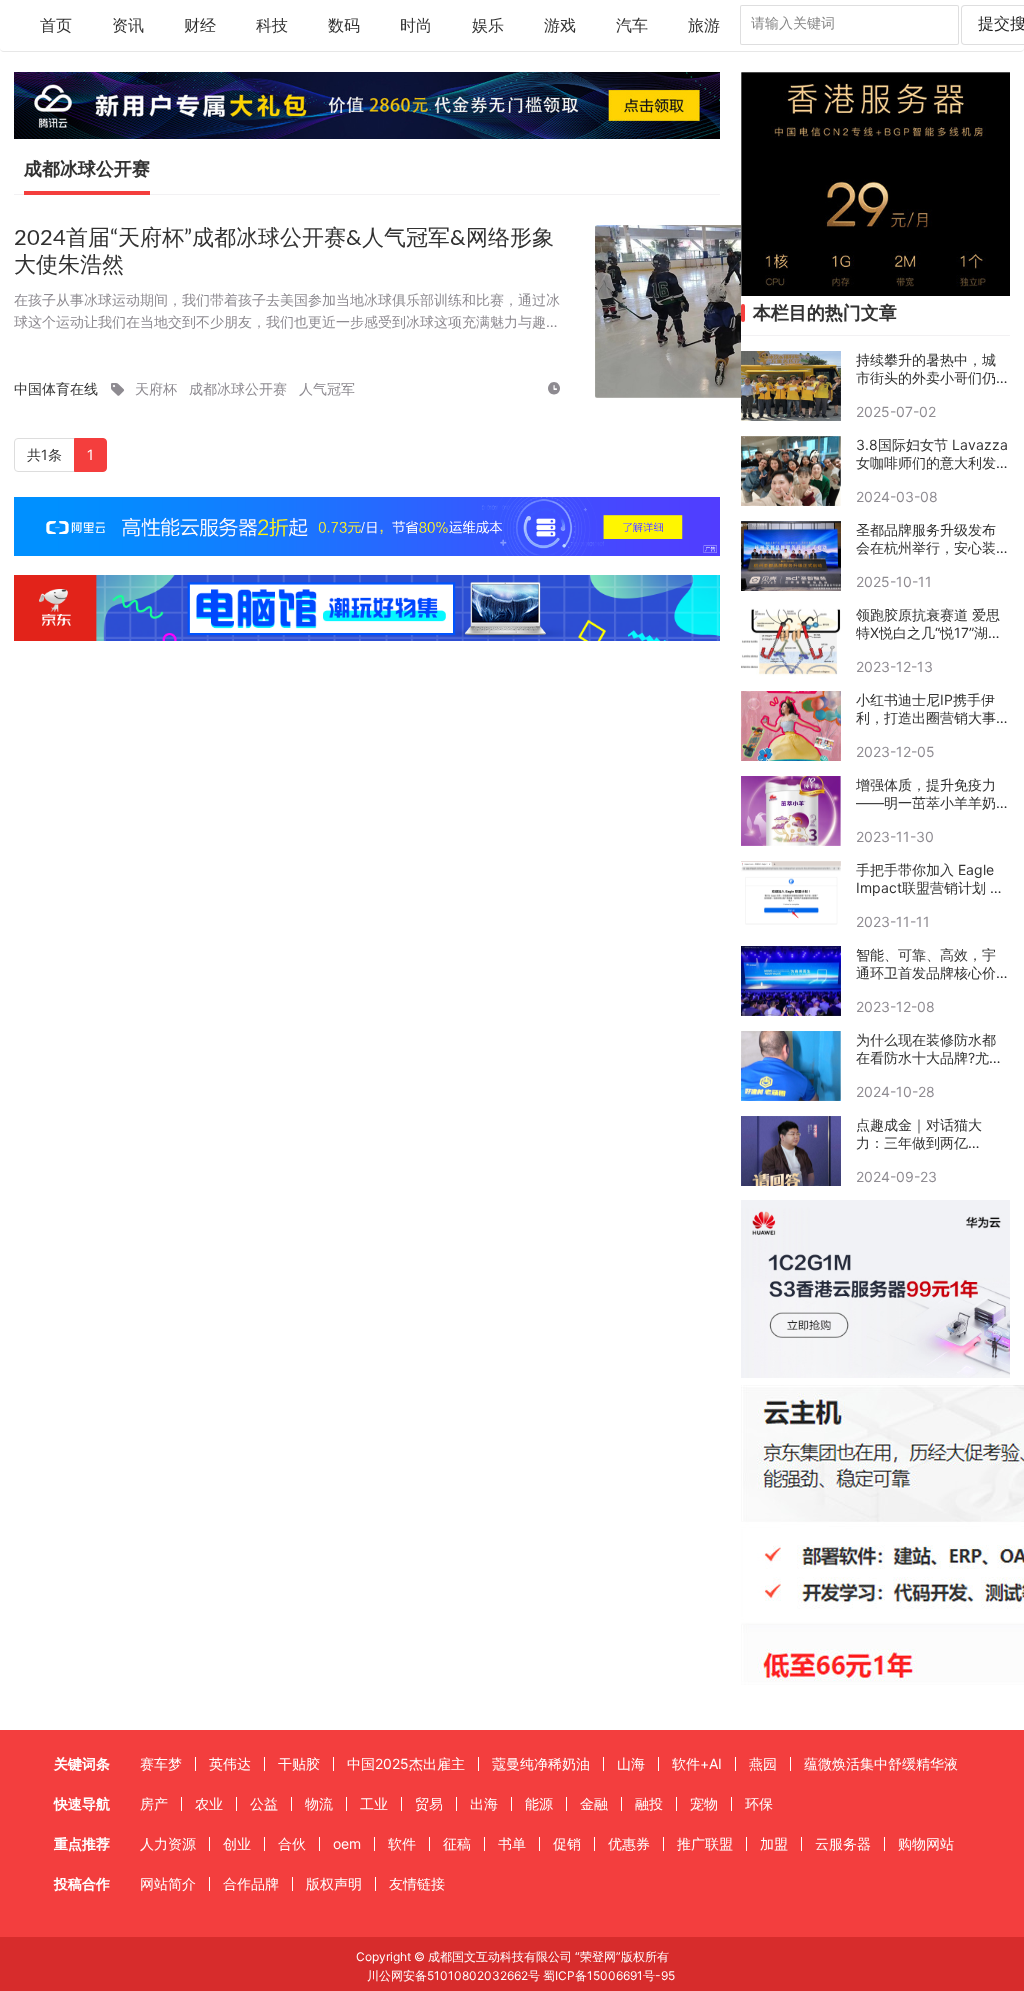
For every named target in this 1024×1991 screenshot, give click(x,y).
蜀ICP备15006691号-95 (609, 1975)
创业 (237, 1843)
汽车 (632, 26)
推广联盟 (705, 1843)
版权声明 (334, 1883)
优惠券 (629, 1843)
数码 (344, 26)
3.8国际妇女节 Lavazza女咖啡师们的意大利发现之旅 (932, 454)
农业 (209, 1803)
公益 (264, 1803)
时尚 (416, 26)
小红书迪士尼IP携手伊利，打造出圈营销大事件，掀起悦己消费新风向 (926, 709)
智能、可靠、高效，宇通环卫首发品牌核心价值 (926, 964)
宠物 (704, 1803)
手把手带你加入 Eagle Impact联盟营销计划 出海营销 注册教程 (930, 879)
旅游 (704, 26)
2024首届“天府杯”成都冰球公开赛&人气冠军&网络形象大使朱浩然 (284, 251)
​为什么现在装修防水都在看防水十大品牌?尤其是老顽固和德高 (929, 1049)
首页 (56, 26)
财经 (200, 26)
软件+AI (697, 1763)
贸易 (429, 1803)
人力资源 (168, 1843)
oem (347, 1843)
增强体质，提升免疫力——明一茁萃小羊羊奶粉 (926, 794)
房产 (154, 1803)
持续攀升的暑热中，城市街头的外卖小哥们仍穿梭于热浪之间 (926, 369)
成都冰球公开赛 (238, 388)
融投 (649, 1803)
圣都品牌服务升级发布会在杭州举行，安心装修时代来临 (926, 539)
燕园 (763, 1763)
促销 (567, 1843)
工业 (374, 1803)
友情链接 (417, 1883)
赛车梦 (161, 1763)
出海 (484, 1803)
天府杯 (156, 388)
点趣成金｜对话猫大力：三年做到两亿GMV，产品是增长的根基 (927, 1134)
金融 (594, 1803)
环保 (759, 1803)
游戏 (560, 26)
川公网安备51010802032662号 (452, 1975)
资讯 (128, 26)
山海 (631, 1763)
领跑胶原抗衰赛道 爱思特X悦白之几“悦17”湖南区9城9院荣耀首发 (929, 624)
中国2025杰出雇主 (406, 1763)
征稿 (457, 1843)
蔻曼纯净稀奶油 (541, 1763)
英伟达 (230, 1763)
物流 (319, 1803)
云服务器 (843, 1843)
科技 (272, 26)
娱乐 (488, 26)
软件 (402, 1843)
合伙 (292, 1843)
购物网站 (926, 1843)
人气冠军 (327, 388)
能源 (539, 1803)
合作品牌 (251, 1883)
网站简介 (168, 1883)
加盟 (774, 1843)
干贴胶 (299, 1763)
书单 (512, 1843)
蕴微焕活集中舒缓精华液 (881, 1763)
